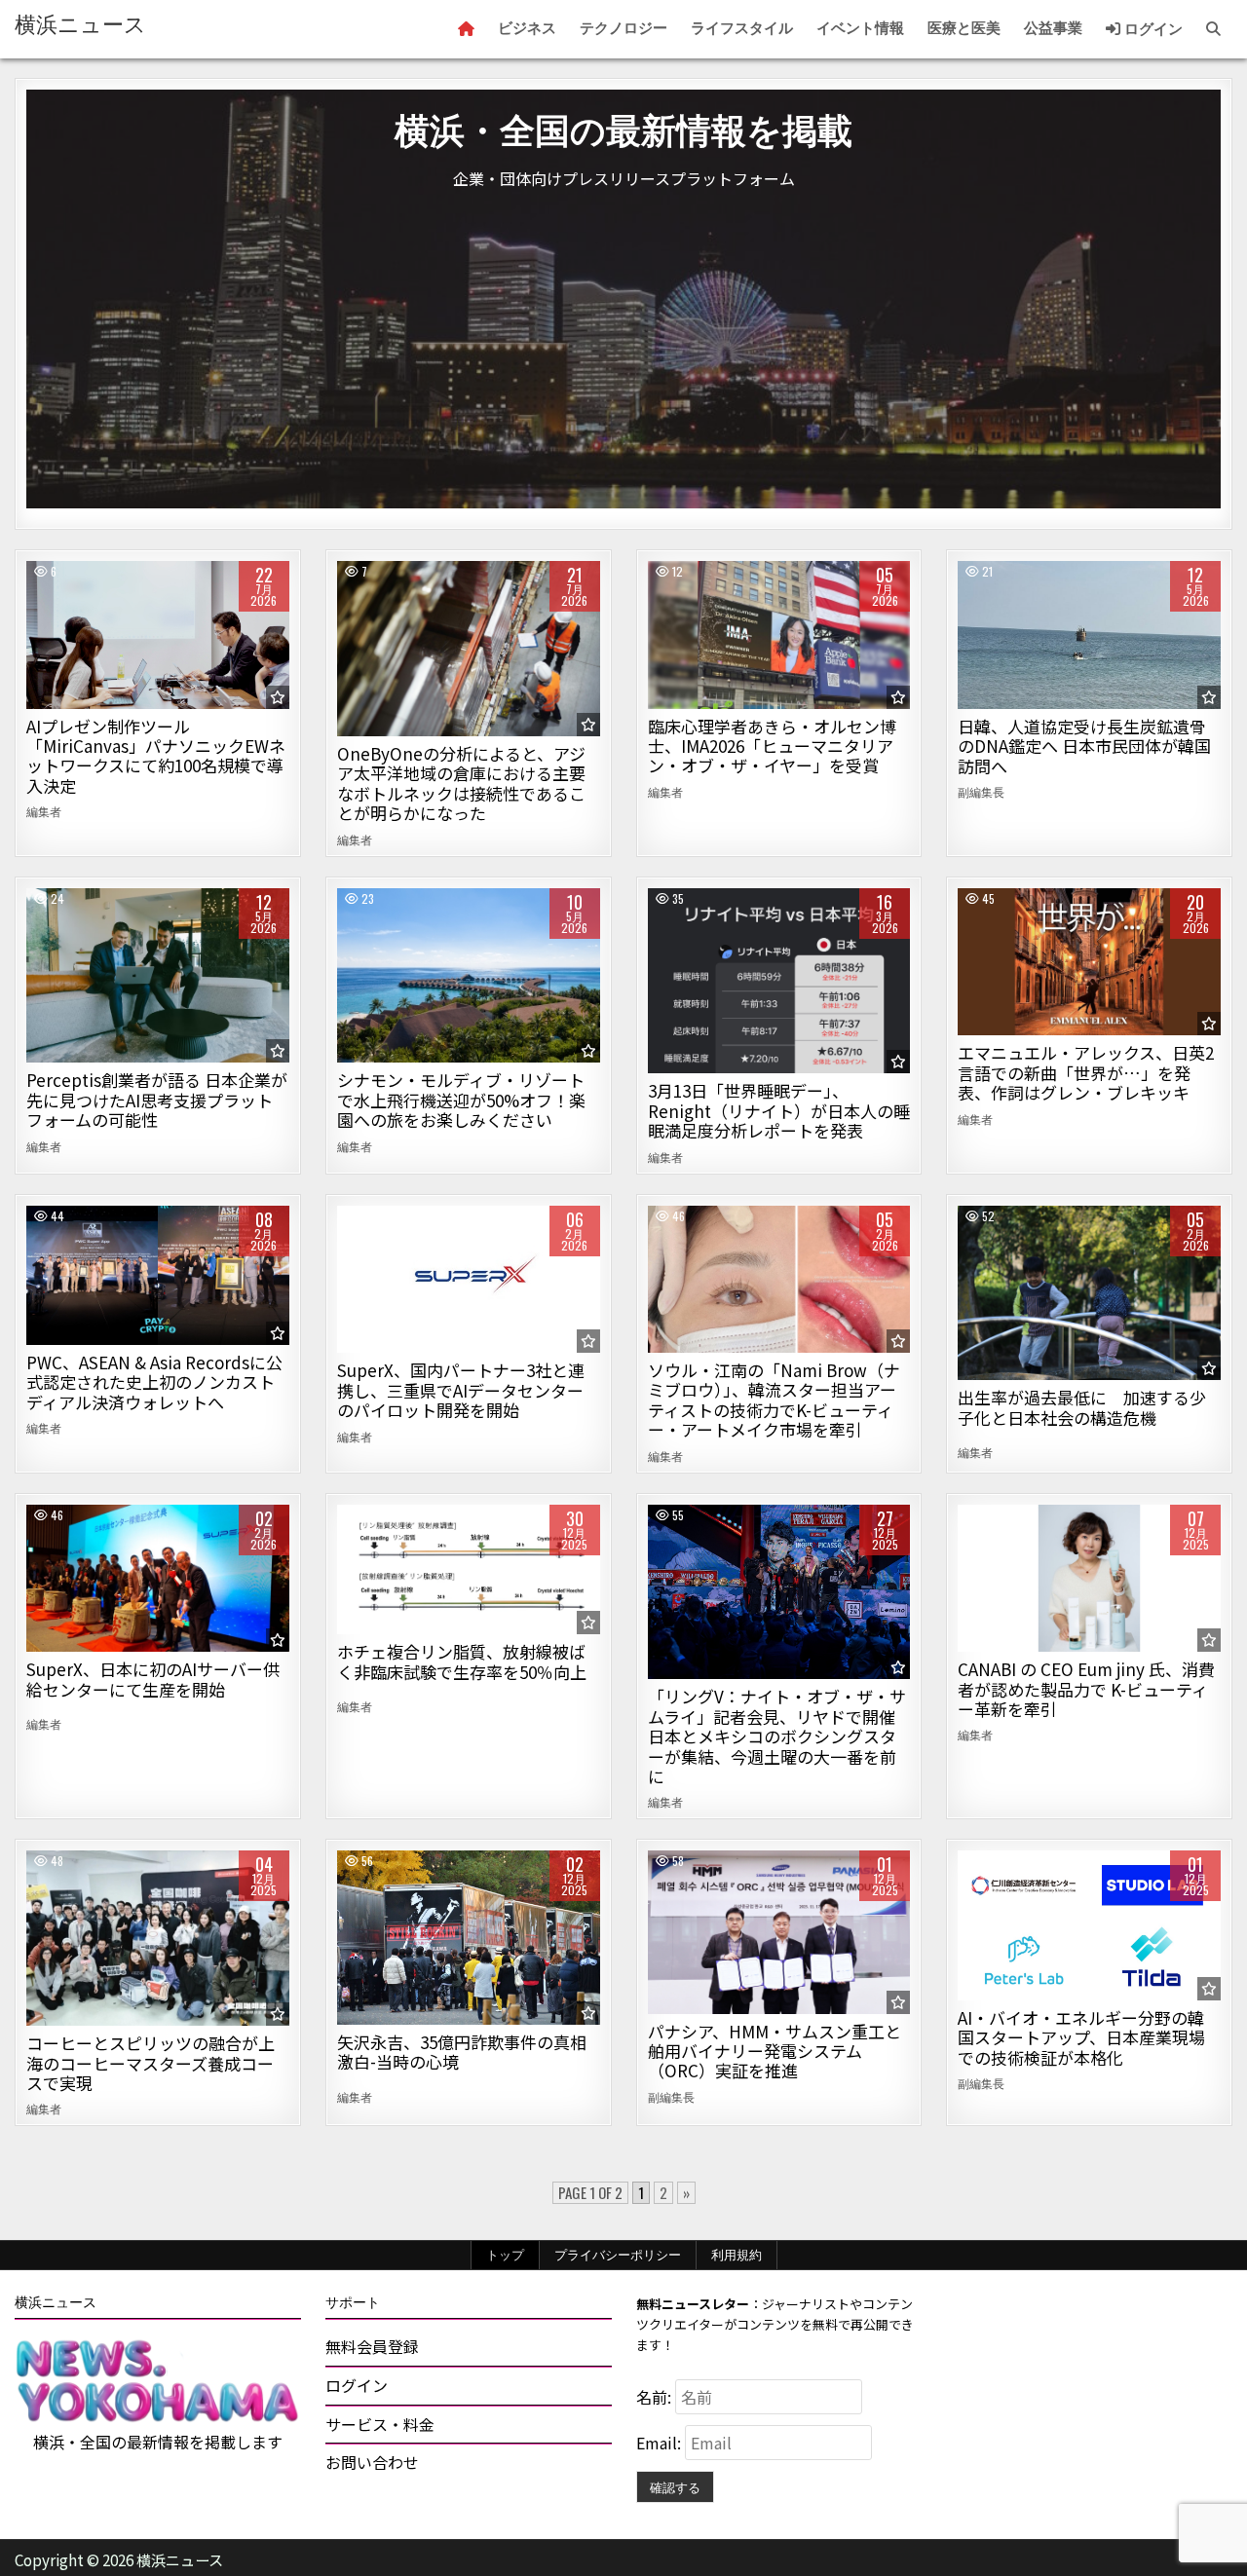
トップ (505, 2255)
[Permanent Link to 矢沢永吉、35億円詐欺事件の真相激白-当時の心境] (469, 1938)
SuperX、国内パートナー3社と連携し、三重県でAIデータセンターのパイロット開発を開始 (461, 1390)
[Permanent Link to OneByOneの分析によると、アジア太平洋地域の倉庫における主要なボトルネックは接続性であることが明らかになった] (469, 649)
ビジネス (527, 28)
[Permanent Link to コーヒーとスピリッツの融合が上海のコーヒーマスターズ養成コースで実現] (158, 1938)
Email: (661, 2443)
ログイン (1152, 29)
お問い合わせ (372, 2462)
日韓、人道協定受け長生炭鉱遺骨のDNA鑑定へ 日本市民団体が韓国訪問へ (1084, 746)
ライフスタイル (742, 28)
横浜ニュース (80, 25)
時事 (1090, 628)
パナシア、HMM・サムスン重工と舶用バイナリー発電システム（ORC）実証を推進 (775, 2051)
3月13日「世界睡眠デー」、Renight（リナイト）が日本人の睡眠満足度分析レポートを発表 (779, 1110)
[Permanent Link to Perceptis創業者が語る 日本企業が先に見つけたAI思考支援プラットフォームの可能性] (158, 976)
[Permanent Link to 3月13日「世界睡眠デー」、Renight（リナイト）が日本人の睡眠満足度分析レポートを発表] (779, 981)
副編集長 (981, 792)
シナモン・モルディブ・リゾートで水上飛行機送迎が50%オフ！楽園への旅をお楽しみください (461, 1100)
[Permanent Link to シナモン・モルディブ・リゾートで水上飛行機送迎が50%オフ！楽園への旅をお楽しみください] (469, 976)
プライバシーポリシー (618, 2255)
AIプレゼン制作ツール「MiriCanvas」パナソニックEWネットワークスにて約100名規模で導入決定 (156, 756)
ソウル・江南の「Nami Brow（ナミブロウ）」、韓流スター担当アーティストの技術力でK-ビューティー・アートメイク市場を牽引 (774, 1400)
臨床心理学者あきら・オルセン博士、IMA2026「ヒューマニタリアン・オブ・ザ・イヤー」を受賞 (772, 746)
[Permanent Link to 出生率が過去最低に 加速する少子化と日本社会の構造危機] (1089, 1293)
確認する (675, 2486)
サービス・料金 (380, 2424)
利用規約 (737, 2255)
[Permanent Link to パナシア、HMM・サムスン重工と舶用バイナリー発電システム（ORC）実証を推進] (779, 1932)
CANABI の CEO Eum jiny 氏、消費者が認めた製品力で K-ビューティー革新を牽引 (1086, 1689)
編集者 (44, 811)
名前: (656, 2397)
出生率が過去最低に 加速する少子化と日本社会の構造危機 (1082, 1407)
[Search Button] (1213, 29)
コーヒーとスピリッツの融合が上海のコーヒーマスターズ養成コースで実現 (151, 2063)
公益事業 (1053, 28)
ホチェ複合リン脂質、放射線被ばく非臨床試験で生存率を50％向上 (462, 1661)
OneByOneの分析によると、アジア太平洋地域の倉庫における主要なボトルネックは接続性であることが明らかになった (461, 783)
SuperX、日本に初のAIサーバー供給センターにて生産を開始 (153, 1679)
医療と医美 (964, 28)
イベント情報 (860, 28)
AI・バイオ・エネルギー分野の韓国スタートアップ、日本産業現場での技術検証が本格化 (1081, 2037)
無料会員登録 (372, 2346)
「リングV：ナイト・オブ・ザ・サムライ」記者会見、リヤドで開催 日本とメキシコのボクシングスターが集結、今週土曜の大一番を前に (777, 1736)
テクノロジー (623, 28)
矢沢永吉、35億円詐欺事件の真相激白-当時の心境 (462, 2052)
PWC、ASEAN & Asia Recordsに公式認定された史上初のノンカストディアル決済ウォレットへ (154, 1382)
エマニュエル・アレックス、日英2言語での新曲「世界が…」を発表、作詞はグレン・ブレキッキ (1086, 1072)
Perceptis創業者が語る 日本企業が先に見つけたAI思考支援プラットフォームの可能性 (157, 1100)
